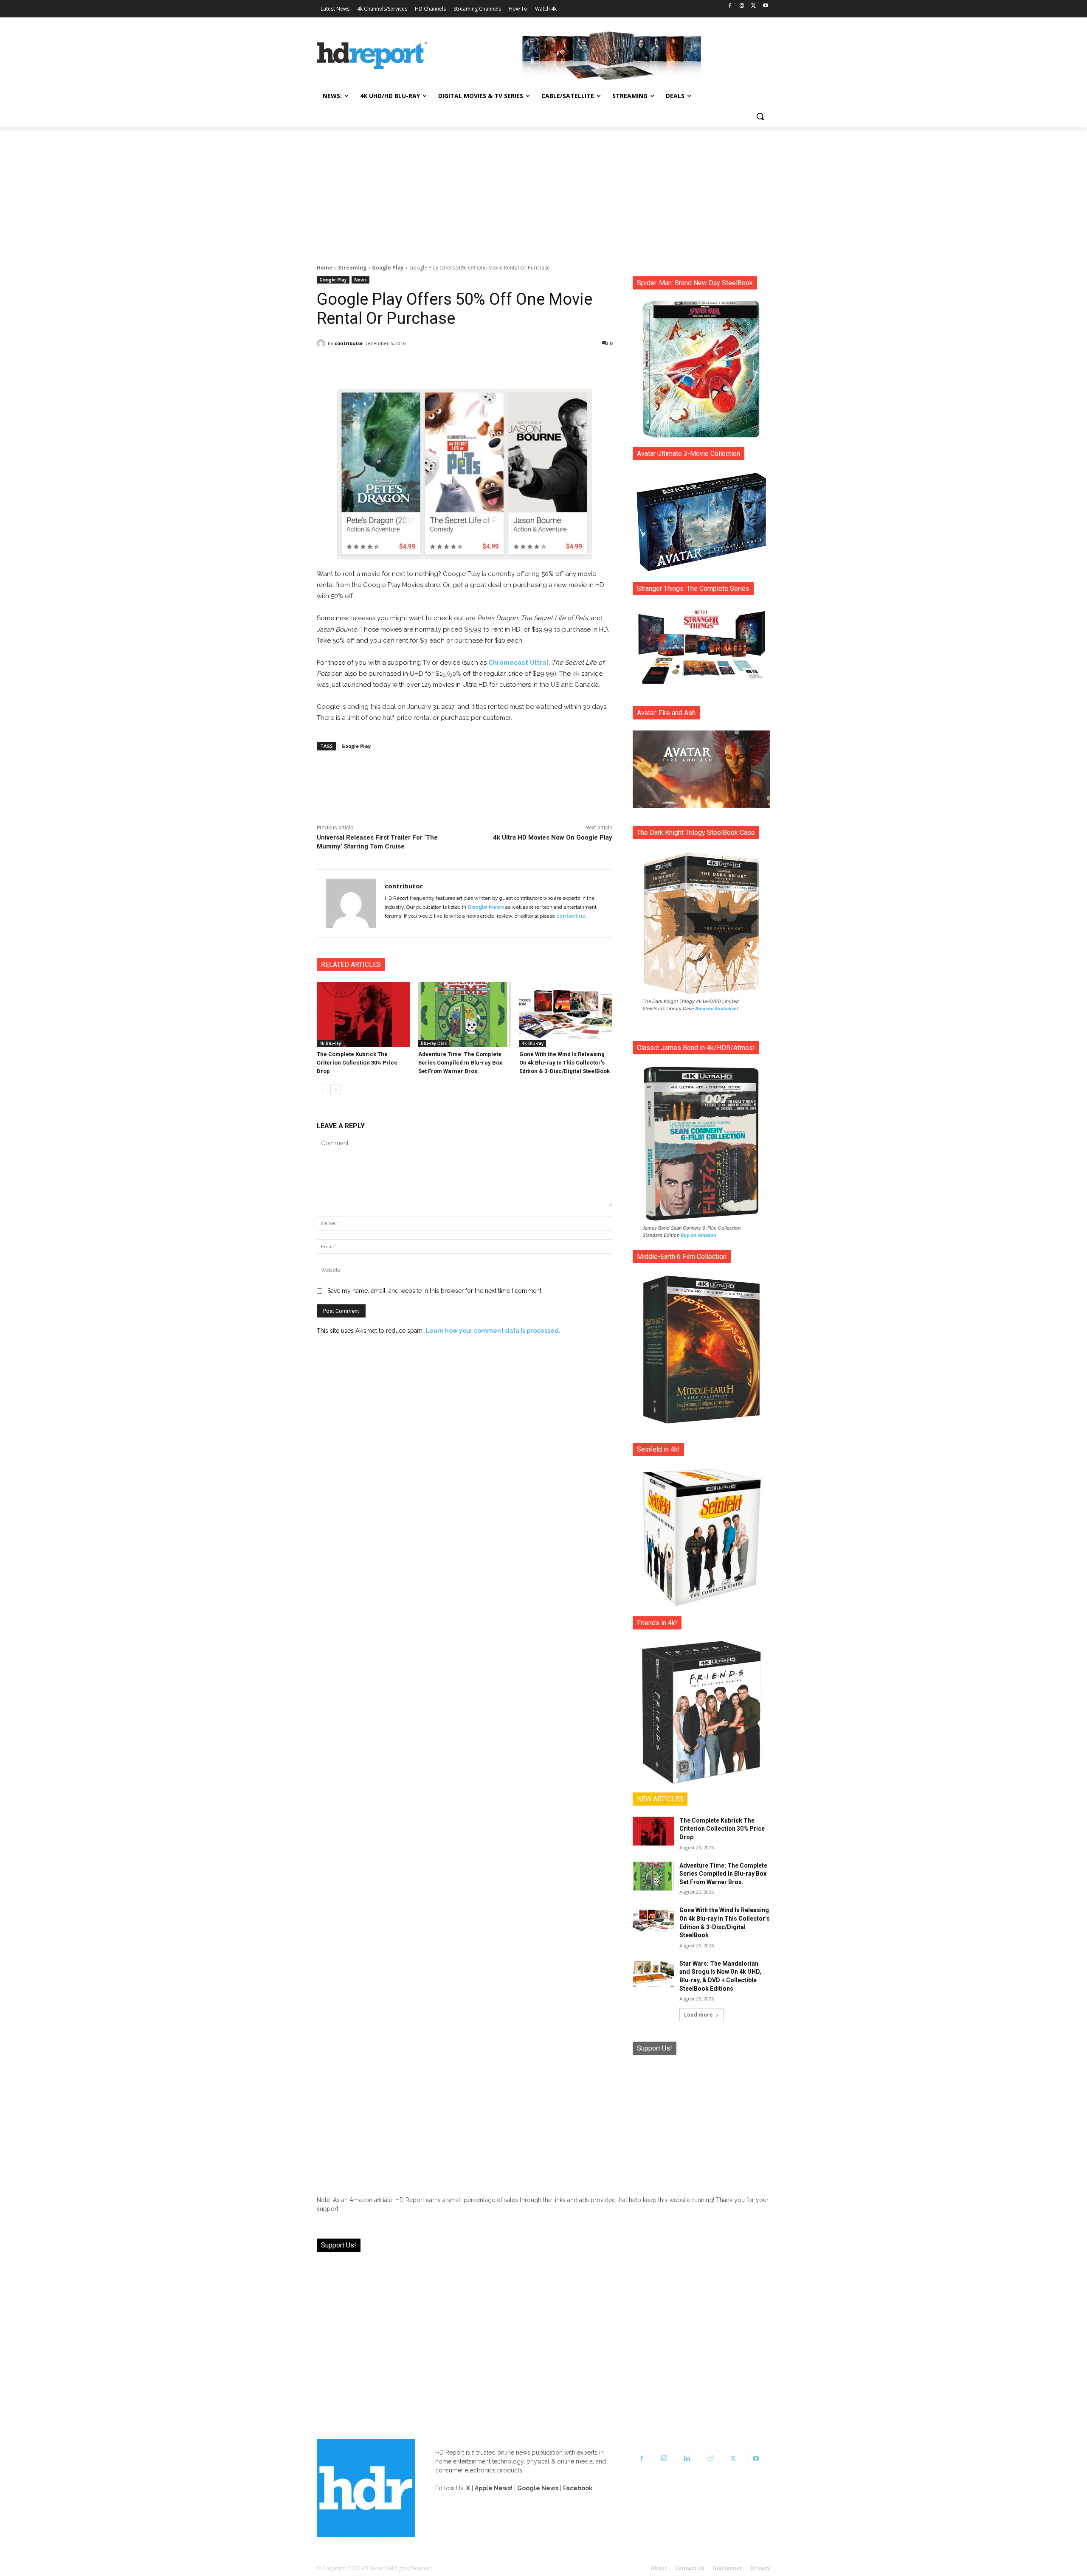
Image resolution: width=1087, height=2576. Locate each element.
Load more (698, 2015)
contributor (349, 343)
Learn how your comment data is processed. (493, 1331)
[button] (760, 116)
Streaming (352, 268)
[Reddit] (710, 2459)
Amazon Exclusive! (717, 1008)
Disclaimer (728, 2568)
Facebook (578, 2488)
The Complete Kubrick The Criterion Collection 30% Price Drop (357, 1063)
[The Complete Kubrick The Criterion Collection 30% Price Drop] (363, 1015)
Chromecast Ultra (517, 663)
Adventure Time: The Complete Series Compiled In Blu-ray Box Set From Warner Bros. (460, 1063)
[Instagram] (742, 6)
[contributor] (322, 343)
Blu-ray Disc (434, 1043)
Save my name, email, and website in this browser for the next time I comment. (435, 1291)
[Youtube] (765, 6)
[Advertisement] (543, 191)
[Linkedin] (687, 2459)
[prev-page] (322, 1090)
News (360, 280)
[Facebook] (730, 6)
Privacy (760, 2568)
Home (325, 268)
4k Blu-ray (330, 1043)
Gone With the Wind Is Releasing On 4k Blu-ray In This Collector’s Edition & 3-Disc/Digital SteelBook (565, 1063)
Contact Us (690, 2568)
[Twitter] (753, 6)
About (659, 2568)
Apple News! (494, 2488)
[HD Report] (372, 56)
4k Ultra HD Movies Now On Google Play (553, 837)
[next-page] (336, 1090)
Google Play (388, 268)
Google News (486, 907)
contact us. (571, 916)
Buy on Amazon (698, 1235)
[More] (540, 365)
